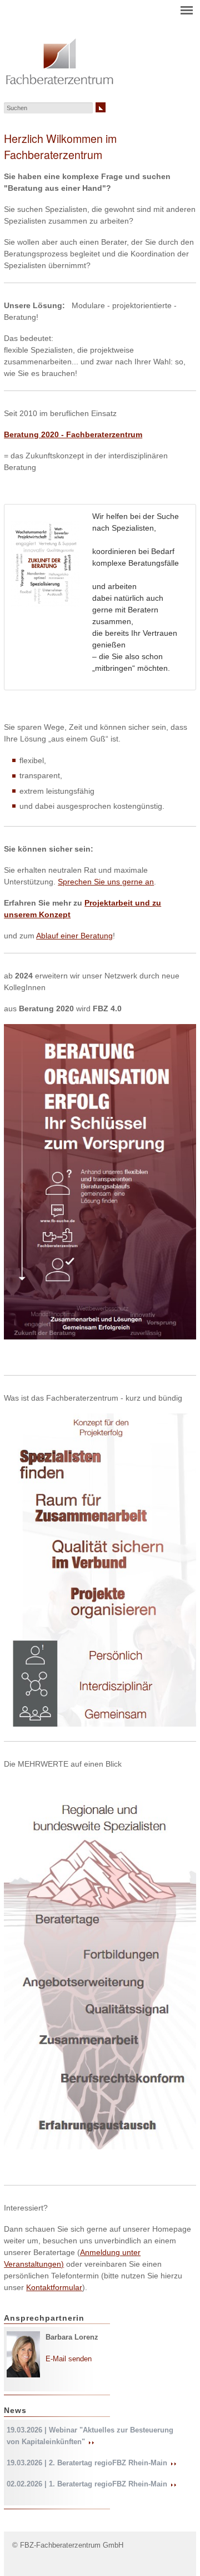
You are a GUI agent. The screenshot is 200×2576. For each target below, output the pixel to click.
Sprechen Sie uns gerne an (106, 882)
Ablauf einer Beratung (74, 936)
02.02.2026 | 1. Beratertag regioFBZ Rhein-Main (88, 2484)
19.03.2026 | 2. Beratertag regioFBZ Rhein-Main (88, 2463)
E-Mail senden (69, 2359)
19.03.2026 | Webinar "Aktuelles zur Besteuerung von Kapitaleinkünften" (90, 2436)
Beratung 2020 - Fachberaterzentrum (73, 434)
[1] (101, 107)
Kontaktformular (54, 2287)
